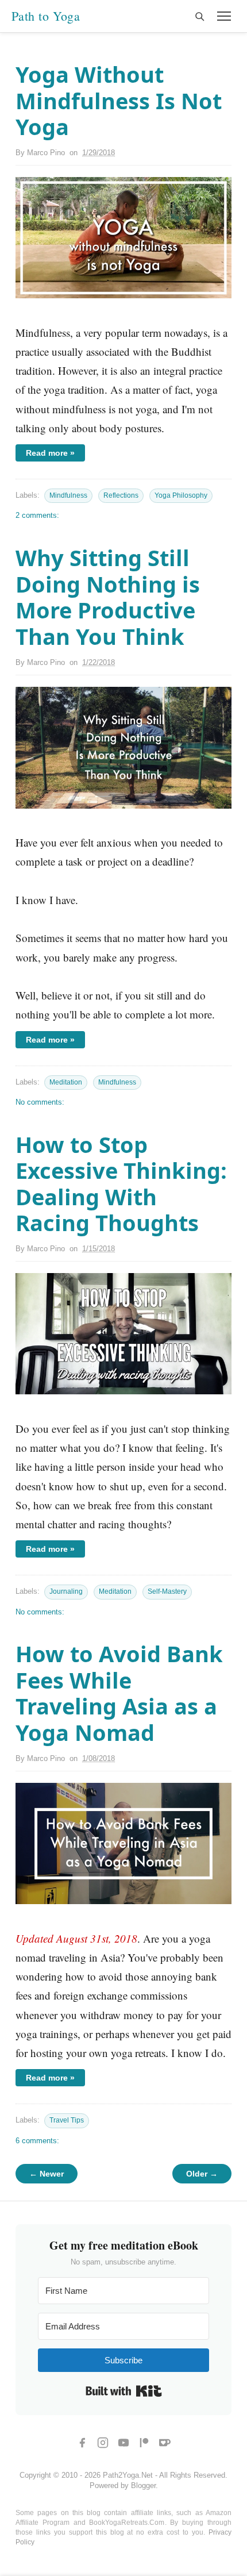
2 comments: (37, 515)
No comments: (40, 1102)
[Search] (199, 16)
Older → (202, 2174)
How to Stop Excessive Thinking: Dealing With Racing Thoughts (121, 1184)
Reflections (121, 495)
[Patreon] (144, 2443)
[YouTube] (123, 2443)
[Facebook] (82, 2443)
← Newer (47, 2174)
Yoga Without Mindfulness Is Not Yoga (119, 100)
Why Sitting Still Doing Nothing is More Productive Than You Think (108, 597)
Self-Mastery (167, 1591)
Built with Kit (124, 2391)
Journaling (66, 1591)
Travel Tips (67, 2120)
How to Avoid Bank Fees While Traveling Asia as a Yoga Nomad (119, 1693)
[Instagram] (103, 2443)
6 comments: (37, 2141)
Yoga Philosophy (181, 495)
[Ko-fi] (165, 2443)
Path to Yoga (46, 16)
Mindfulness (68, 495)
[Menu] (224, 16)
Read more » (50, 453)
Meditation (66, 1082)
